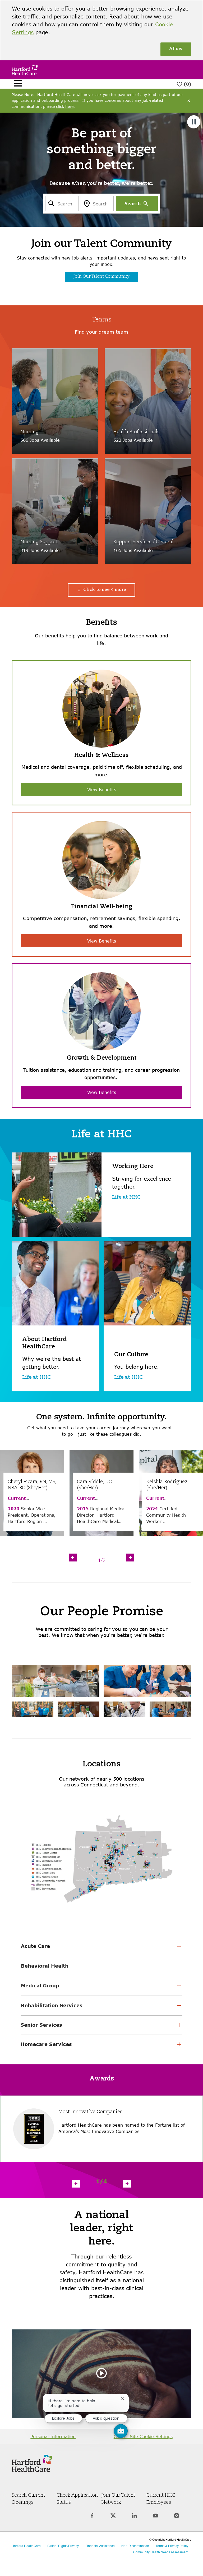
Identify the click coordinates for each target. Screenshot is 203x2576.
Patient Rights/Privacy (63, 2546)
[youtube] (155, 2519)
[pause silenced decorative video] (194, 122)
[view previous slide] (73, 1558)
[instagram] (177, 2519)
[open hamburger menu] (18, 84)
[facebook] (92, 2519)
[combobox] (62, 204)
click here (65, 106)
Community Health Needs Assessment (161, 2553)
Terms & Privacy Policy (172, 2546)
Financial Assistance (100, 2546)
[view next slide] (130, 1558)
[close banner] (189, 101)
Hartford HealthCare (26, 2546)
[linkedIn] (134, 2519)
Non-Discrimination (135, 2546)
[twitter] (113, 2519)
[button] (101, 590)
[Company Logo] (25, 69)
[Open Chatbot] (121, 2431)
